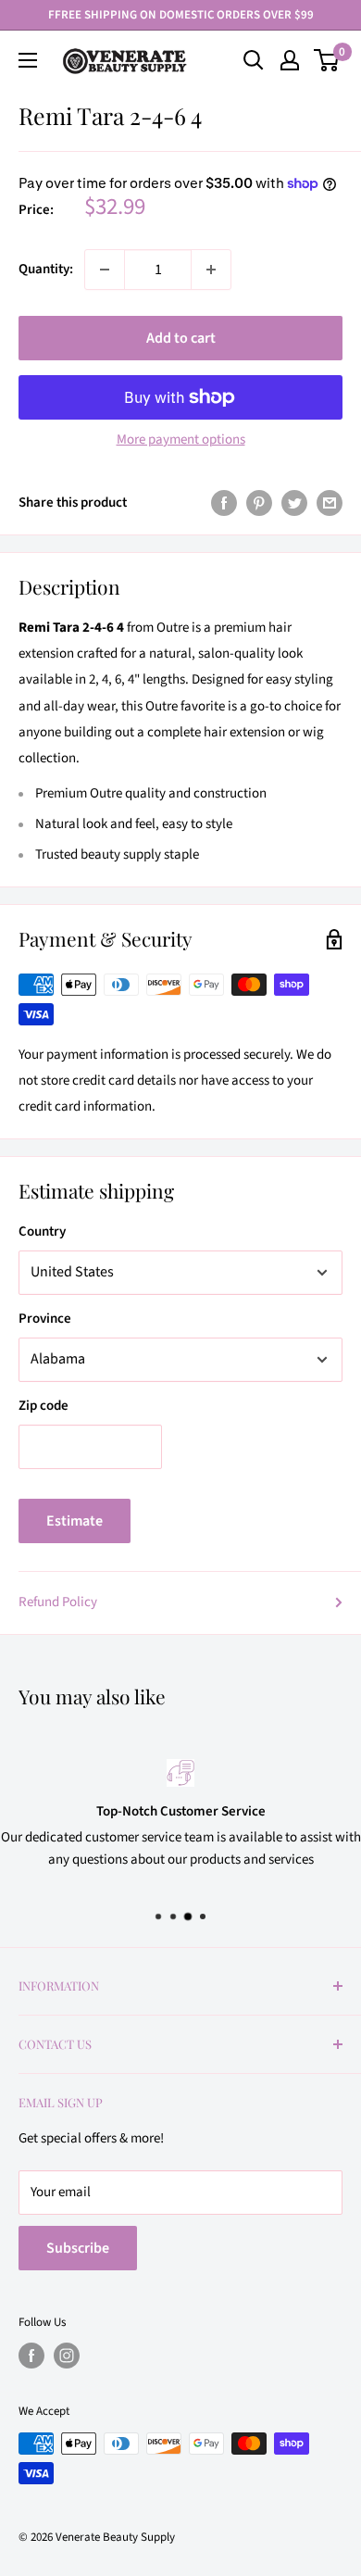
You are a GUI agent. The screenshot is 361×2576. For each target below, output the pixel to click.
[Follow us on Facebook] (31, 2356)
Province (45, 1319)
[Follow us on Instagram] (67, 2356)
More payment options (181, 440)
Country (42, 1231)
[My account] (290, 60)
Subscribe (78, 2248)
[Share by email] (330, 503)
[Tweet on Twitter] (294, 503)
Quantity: (46, 269)
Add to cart (181, 338)
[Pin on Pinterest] (259, 503)
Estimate (75, 1521)
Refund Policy (58, 1602)
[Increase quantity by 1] (211, 270)
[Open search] (254, 60)
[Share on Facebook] (224, 503)
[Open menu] (28, 60)
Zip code (44, 1406)
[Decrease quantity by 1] (105, 270)
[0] (327, 60)
